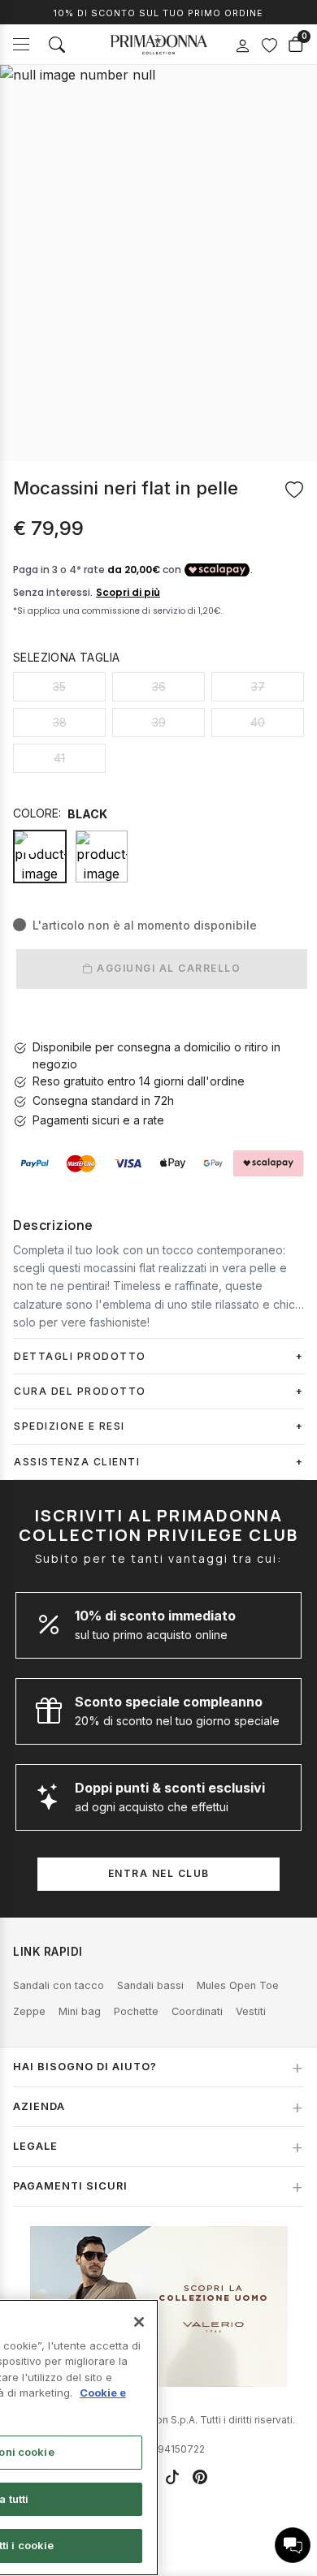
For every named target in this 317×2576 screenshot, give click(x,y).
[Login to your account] (242, 46)
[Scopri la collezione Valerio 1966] (159, 2306)
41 (59, 758)
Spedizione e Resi (69, 1426)
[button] (293, 2545)
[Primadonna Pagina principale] (158, 45)
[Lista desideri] (269, 45)
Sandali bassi (150, 1985)
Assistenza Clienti (77, 1462)
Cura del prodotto (80, 1391)
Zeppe (29, 2011)
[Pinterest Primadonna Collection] (200, 2477)
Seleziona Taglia (66, 657)
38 (60, 722)
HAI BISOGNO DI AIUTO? (85, 2067)
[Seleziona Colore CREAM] (102, 857)
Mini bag (80, 2011)
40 (258, 722)
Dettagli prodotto (80, 1356)
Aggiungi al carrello (167, 968)
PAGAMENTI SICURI (70, 2186)
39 (159, 722)
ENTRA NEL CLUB (159, 1873)
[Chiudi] (139, 2322)
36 (159, 686)
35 (59, 686)
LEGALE (35, 2146)
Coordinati (197, 2011)
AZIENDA (39, 2106)
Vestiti (251, 2011)
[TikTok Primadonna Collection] (172, 2477)
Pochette (136, 2011)
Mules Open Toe (238, 1985)
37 (258, 686)
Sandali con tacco (59, 1985)
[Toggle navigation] (21, 44)
